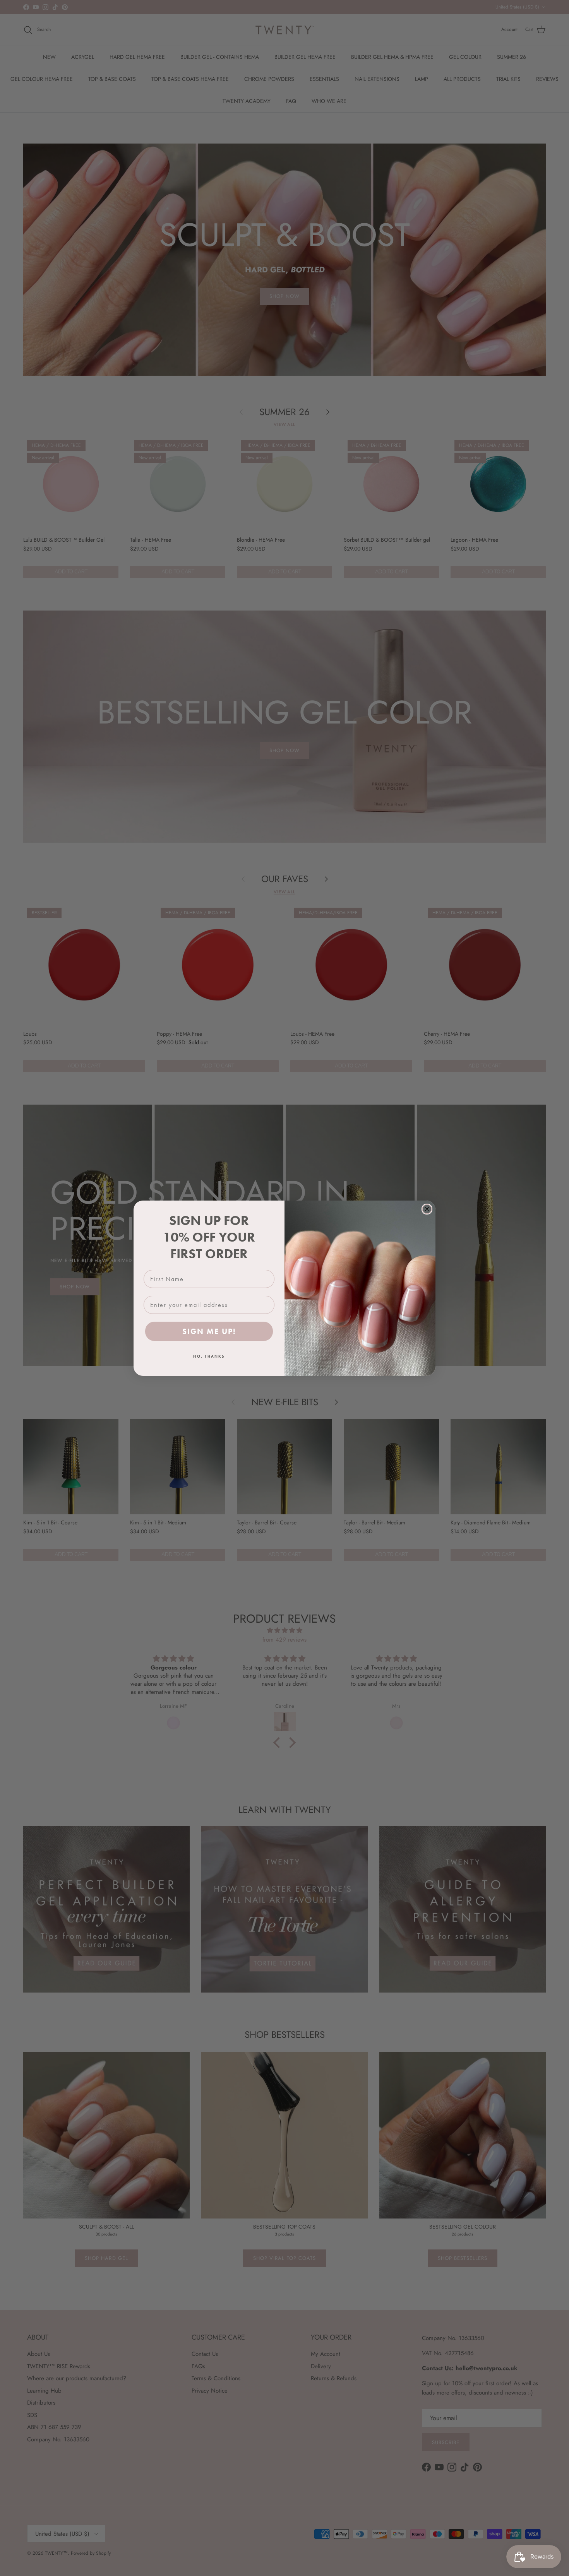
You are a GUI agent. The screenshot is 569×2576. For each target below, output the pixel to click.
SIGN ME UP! (209, 1331)
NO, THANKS (209, 1356)
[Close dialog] (427, 1209)
